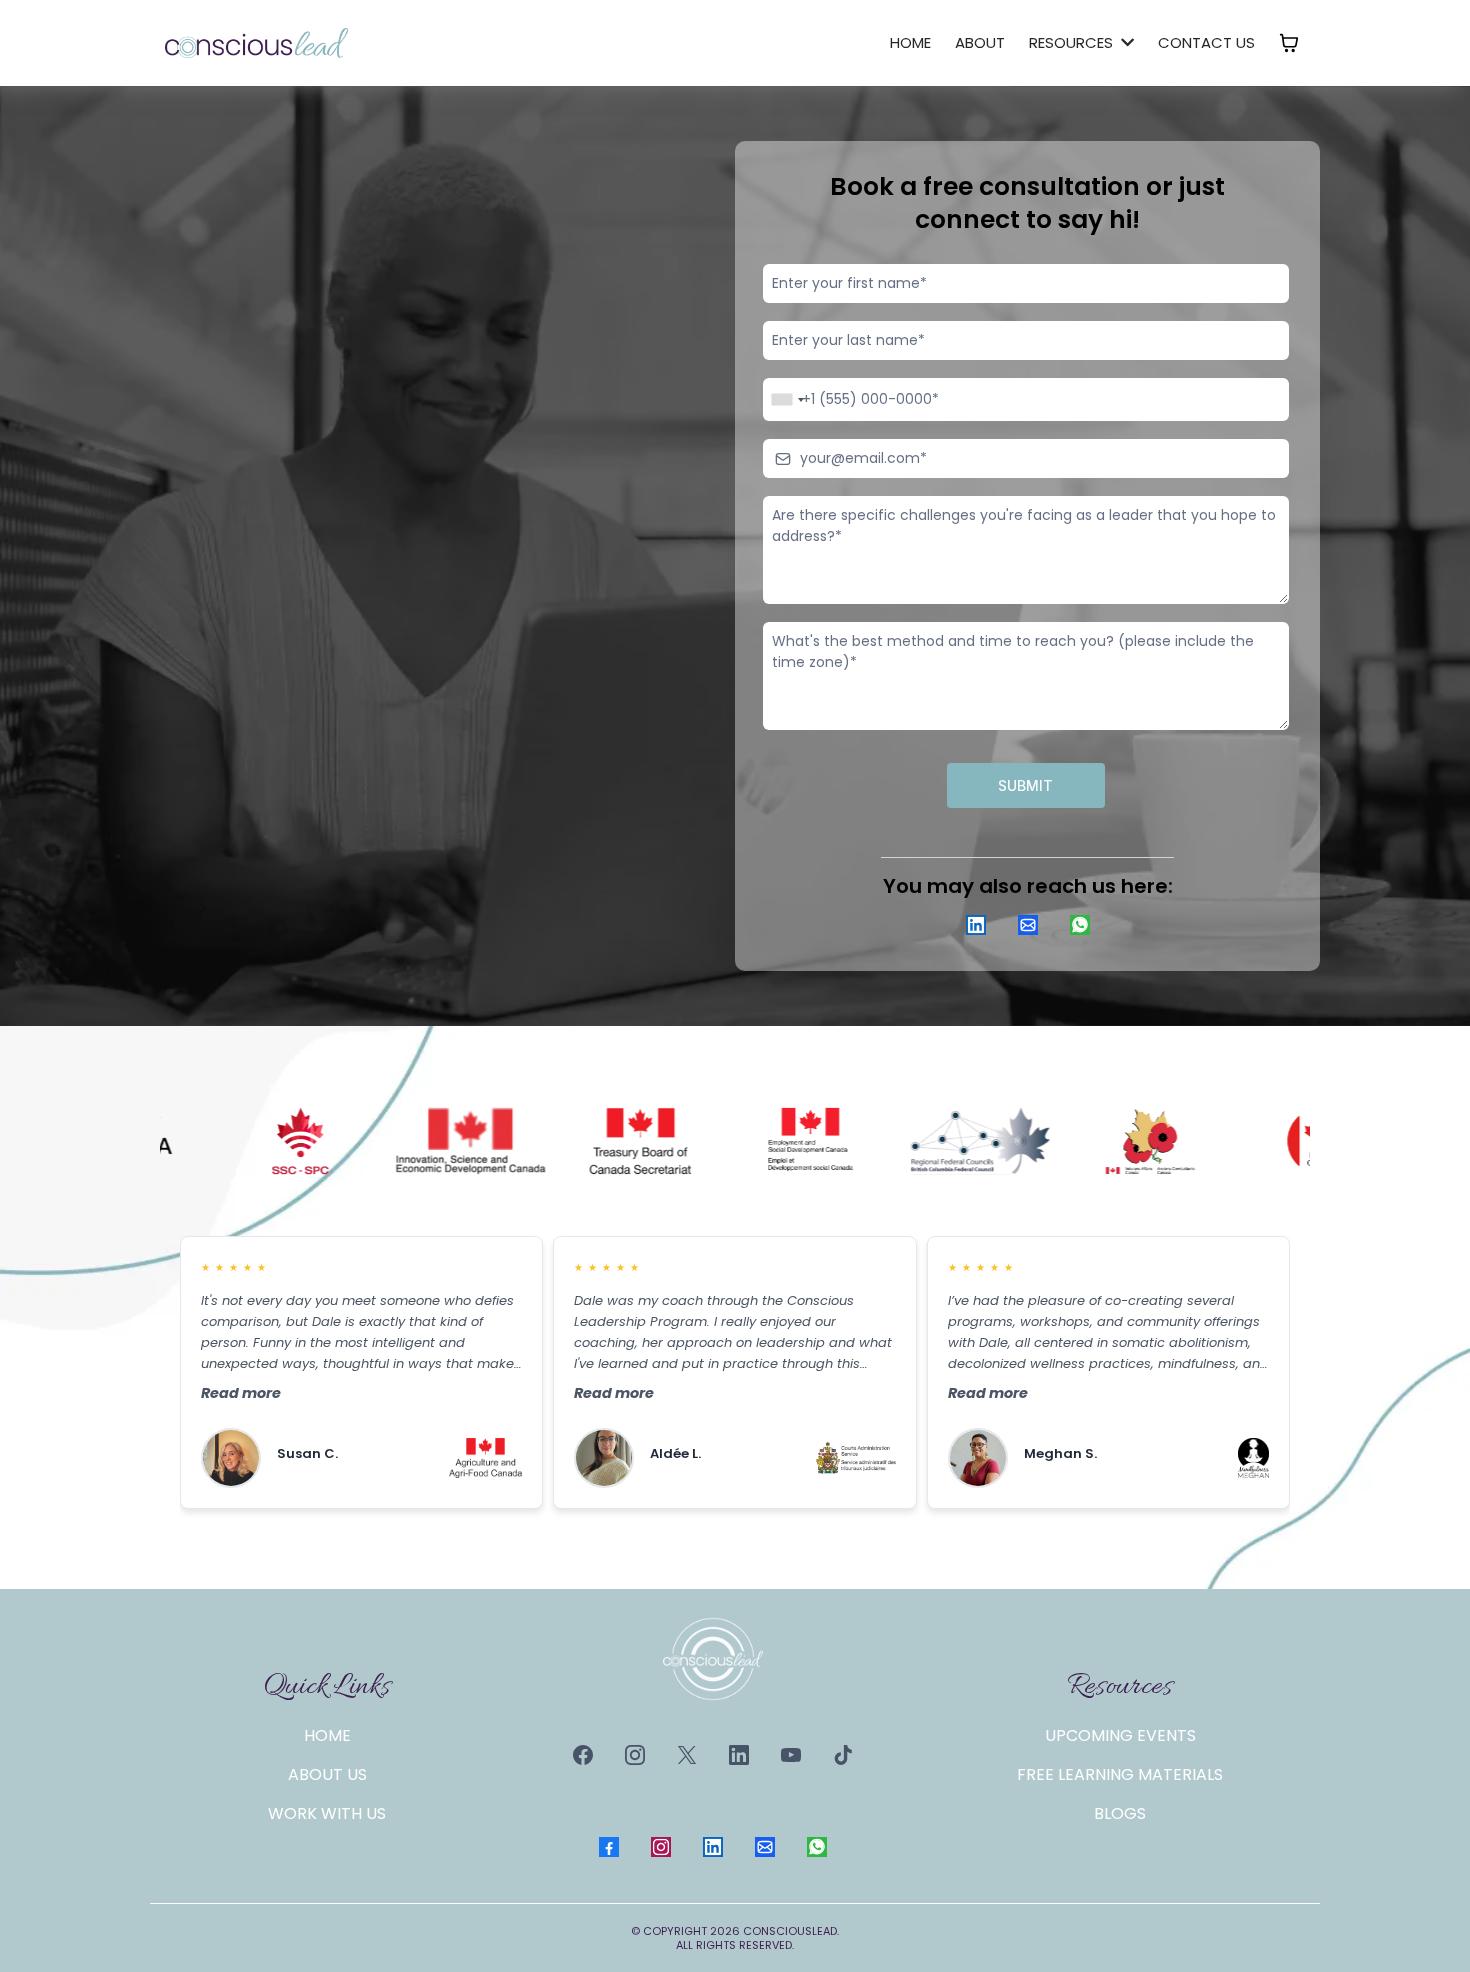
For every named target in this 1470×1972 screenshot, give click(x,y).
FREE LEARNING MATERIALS (1120, 1774)
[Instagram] (635, 1755)
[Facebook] (583, 1755)
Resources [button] (1073, 42)
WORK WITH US (327, 1813)
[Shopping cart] (1289, 43)
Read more (241, 1393)
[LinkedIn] (976, 925)
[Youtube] (791, 1755)
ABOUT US (327, 1774)
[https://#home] (256, 42)
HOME (327, 1735)
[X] (687, 1755)
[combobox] (787, 399)
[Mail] (1028, 925)
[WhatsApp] (1080, 925)
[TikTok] (843, 1755)
